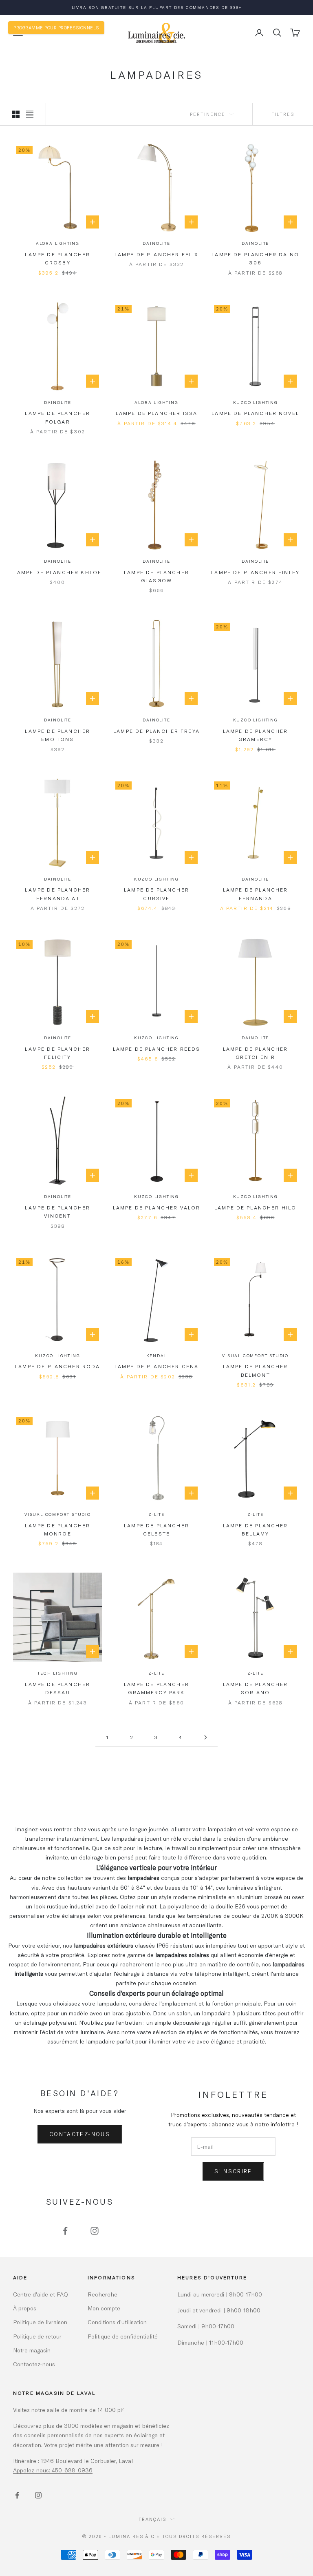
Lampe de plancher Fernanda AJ (57, 894)
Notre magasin (32, 2350)
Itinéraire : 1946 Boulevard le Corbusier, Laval (73, 2461)
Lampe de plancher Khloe (57, 572)
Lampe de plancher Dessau (57, 1688)
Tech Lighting (57, 1673)
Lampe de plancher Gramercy (256, 735)
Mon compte (104, 2308)
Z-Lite (156, 1514)
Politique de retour (37, 2336)
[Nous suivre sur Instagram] (95, 2231)
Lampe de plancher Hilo (256, 1207)
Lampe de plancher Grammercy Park (156, 1688)
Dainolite (156, 243)
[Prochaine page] (205, 1737)
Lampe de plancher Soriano (256, 1688)
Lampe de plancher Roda (58, 1366)
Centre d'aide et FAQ (41, 2294)
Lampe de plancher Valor (157, 1207)
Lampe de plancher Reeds (157, 1049)
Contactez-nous (80, 2134)
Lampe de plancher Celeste (156, 1529)
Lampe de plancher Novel (255, 413)
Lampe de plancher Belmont (256, 1370)
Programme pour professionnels (56, 28)
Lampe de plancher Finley (255, 572)
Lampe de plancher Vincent (57, 1211)
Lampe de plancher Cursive (156, 894)
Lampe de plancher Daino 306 (255, 258)
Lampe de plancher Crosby (57, 258)
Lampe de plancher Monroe (57, 1529)
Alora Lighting (58, 243)
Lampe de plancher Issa (157, 413)
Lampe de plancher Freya (156, 731)
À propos (25, 2308)
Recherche (102, 2294)
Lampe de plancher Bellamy (256, 1529)
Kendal (157, 1356)
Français (152, 2519)
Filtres (283, 114)
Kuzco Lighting (256, 402)
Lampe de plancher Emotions (57, 735)
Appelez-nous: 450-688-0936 (53, 2470)
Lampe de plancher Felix (157, 254)
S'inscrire (233, 2171)
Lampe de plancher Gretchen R (256, 1053)
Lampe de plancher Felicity (57, 1053)
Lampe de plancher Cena (157, 1366)
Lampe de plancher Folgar (57, 417)
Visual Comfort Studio (255, 1356)
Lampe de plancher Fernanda (256, 894)
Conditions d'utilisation (117, 2322)
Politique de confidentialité (123, 2336)
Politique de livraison (40, 2322)
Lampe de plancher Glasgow (156, 576)
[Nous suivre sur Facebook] (65, 2231)
